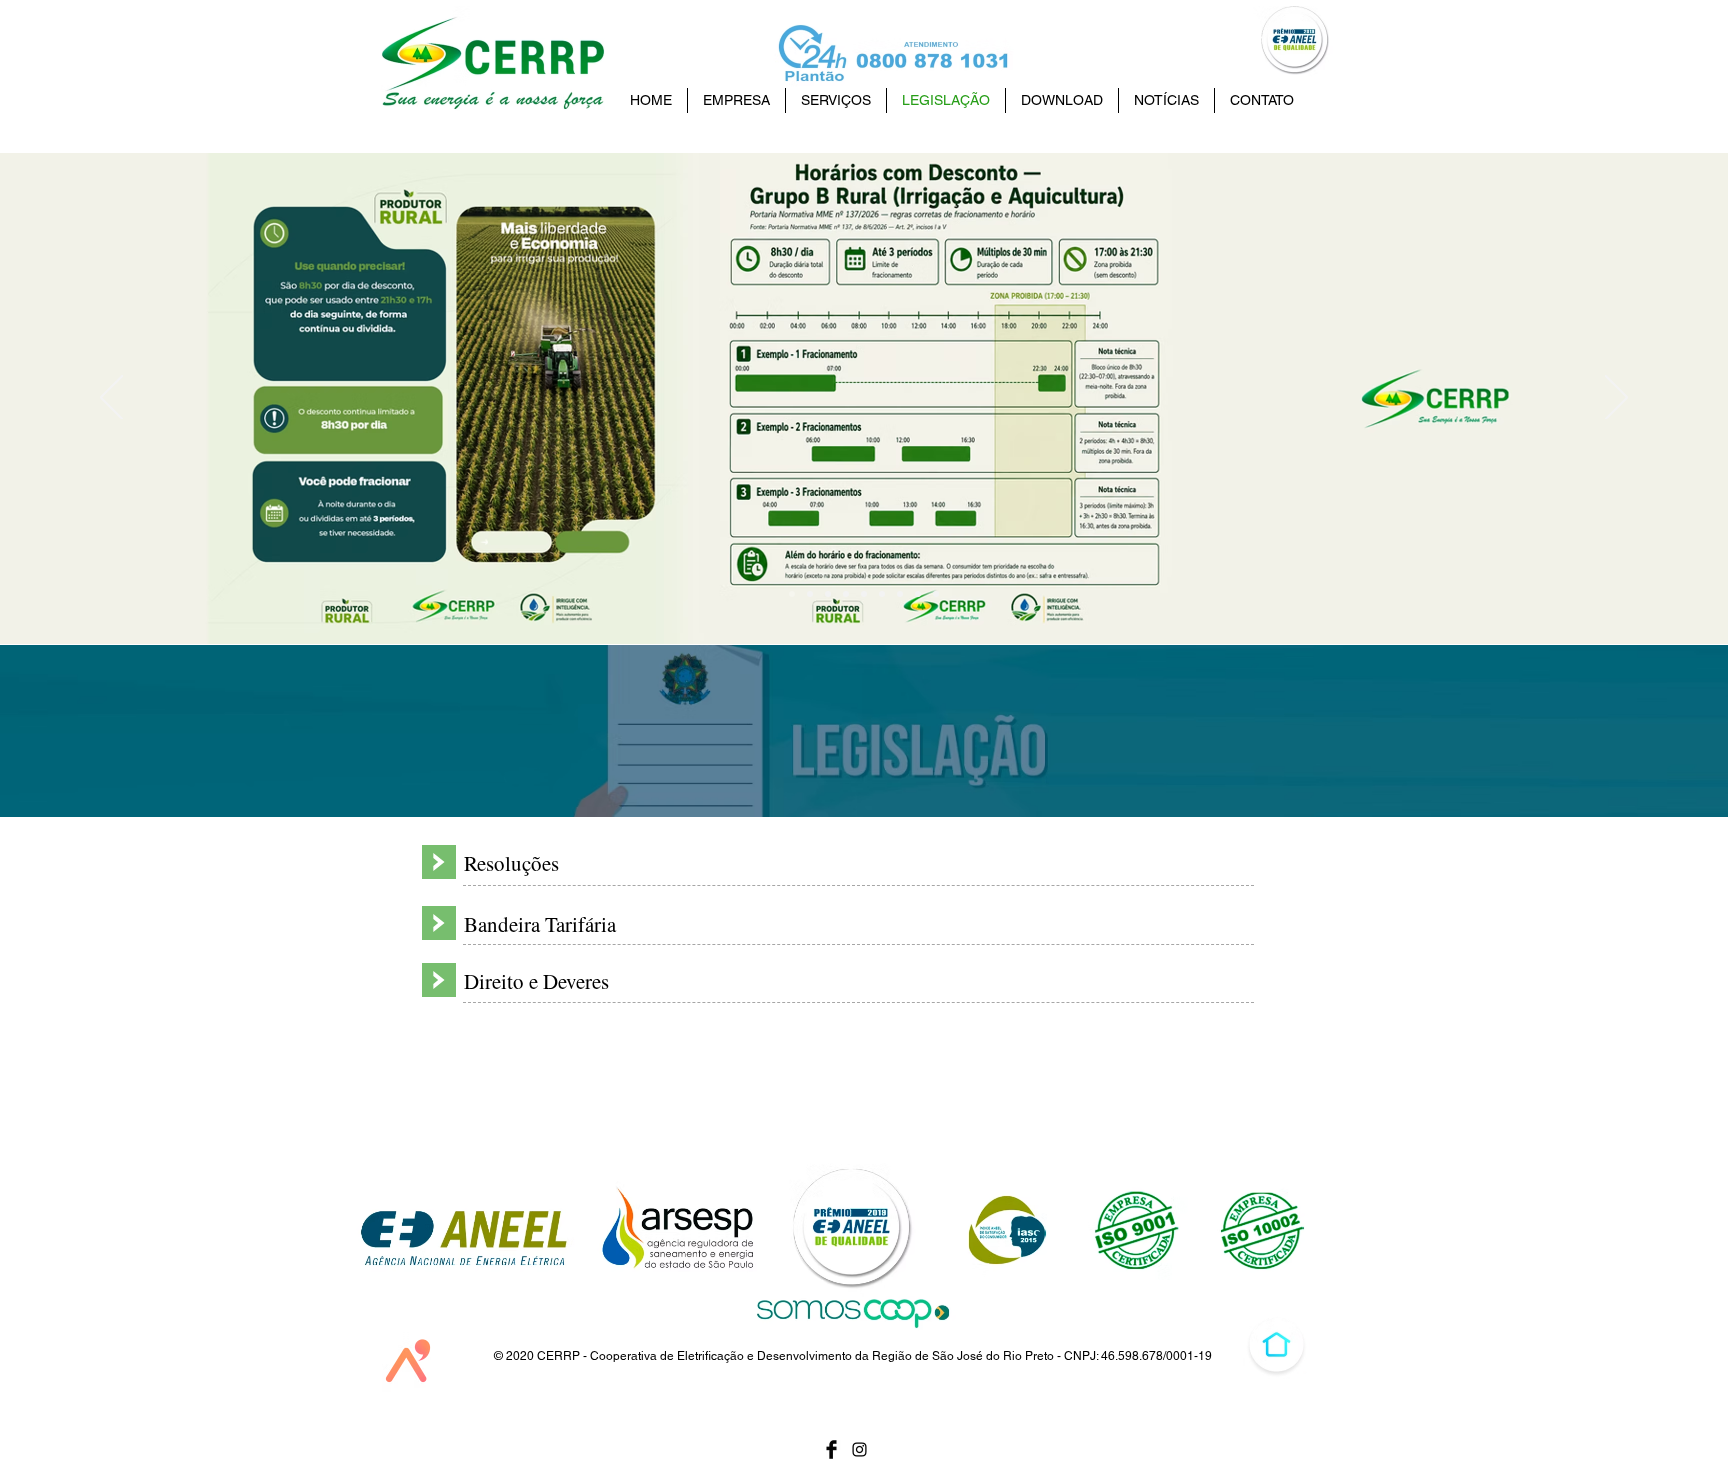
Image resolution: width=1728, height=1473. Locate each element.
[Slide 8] (810, 594)
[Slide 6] (846, 594)
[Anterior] (111, 399)
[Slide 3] (900, 594)
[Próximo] (1616, 399)
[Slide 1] (918, 594)
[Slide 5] (864, 594)
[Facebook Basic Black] (831, 1449)
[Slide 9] (792, 594)
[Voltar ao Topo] (1276, 1344)
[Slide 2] (882, 594)
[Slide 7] (828, 594)
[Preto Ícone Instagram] (859, 1449)
